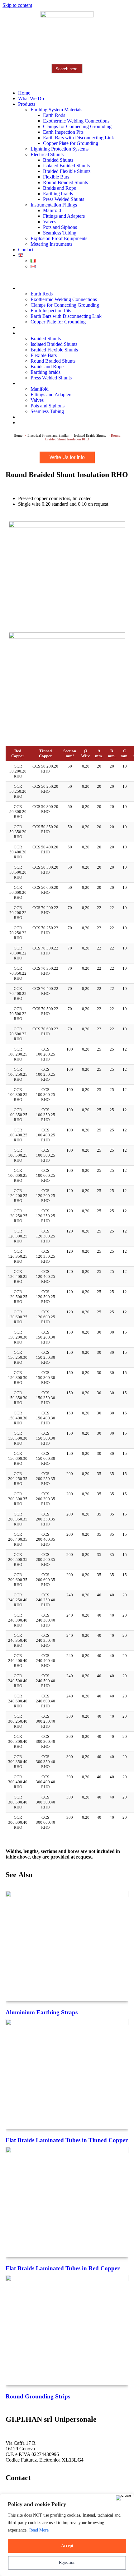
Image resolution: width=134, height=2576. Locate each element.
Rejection (67, 2562)
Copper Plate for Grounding (71, 143)
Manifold (52, 210)
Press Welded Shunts (64, 199)
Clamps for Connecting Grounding (77, 126)
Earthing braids (58, 194)
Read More (39, 2530)
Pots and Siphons (60, 227)
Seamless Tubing (60, 233)
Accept (67, 2546)
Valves (50, 222)
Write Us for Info (67, 457)
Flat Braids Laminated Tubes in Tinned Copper (67, 2140)
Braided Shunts (58, 160)
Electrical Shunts (47, 154)
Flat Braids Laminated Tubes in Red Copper (63, 2268)
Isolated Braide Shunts (90, 435)
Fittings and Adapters (64, 216)
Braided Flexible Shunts (67, 171)
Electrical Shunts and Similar (48, 435)
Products (27, 104)
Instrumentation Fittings (54, 205)
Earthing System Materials (56, 110)
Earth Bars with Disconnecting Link (79, 138)
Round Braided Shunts (65, 182)
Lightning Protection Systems (60, 149)
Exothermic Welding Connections (76, 121)
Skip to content (17, 5)
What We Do (31, 98)
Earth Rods (54, 115)
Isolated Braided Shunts (66, 166)
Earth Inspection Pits (63, 132)
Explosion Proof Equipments (59, 238)
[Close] (124, 2498)
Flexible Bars (56, 177)
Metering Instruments (51, 244)
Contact (26, 250)
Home (24, 93)
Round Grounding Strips (38, 2396)
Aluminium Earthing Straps (42, 2012)
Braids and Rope (60, 188)
